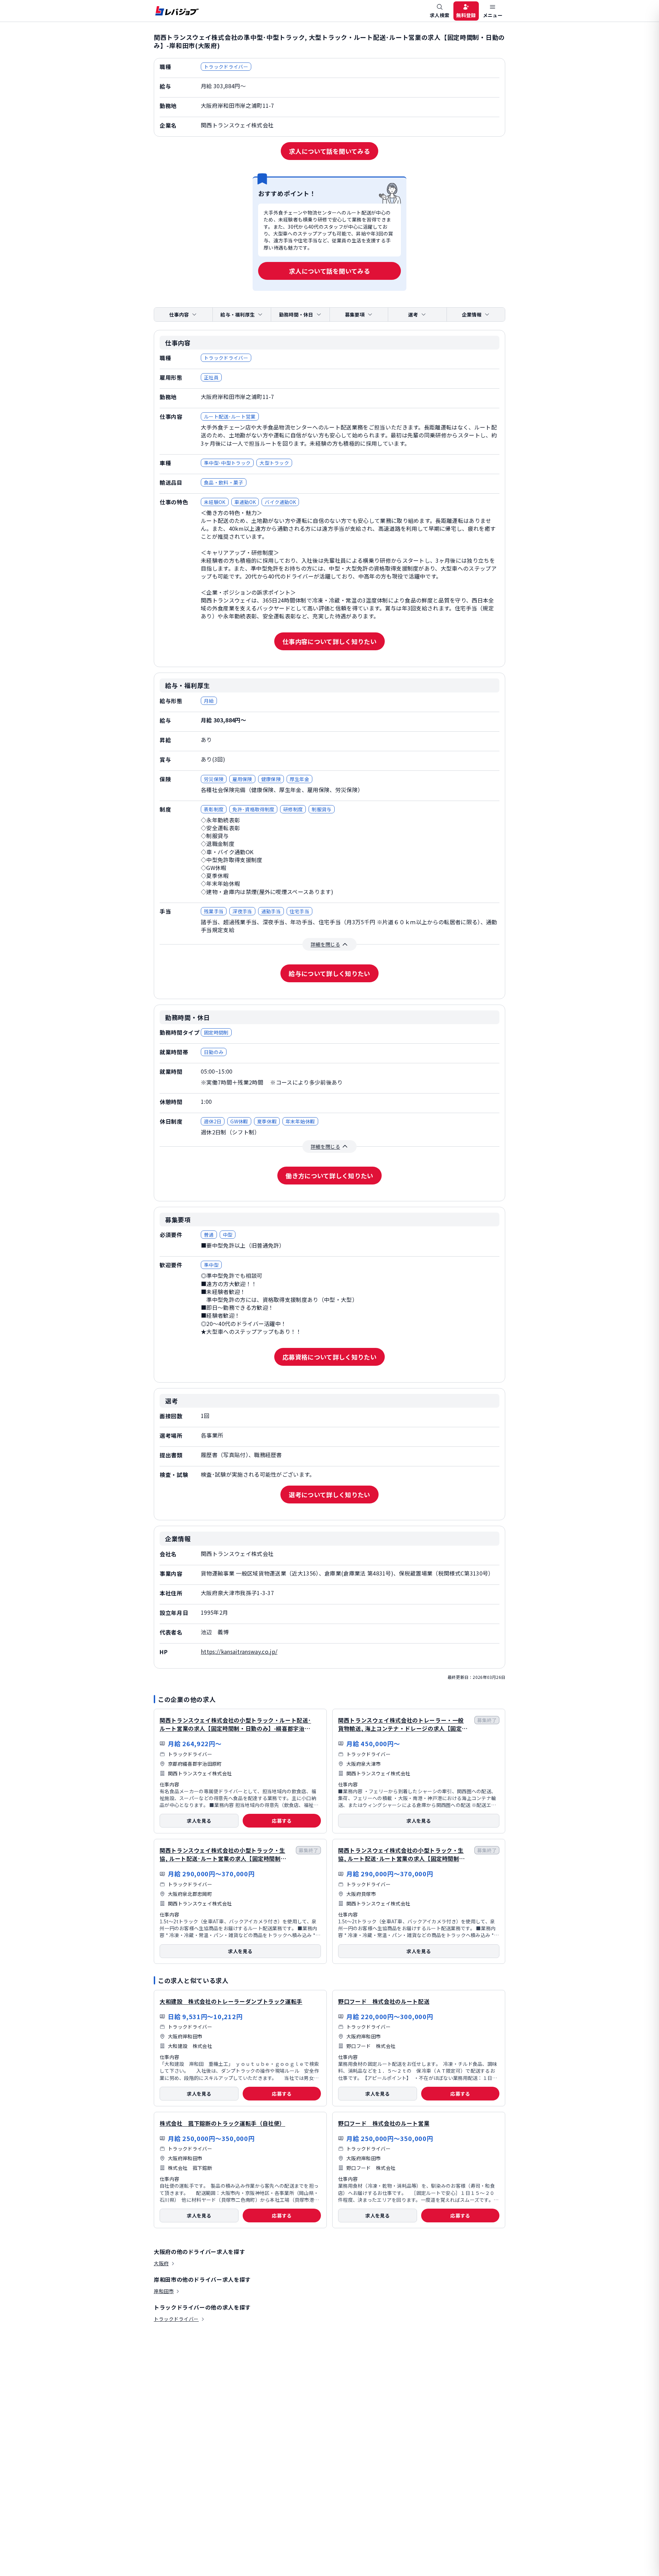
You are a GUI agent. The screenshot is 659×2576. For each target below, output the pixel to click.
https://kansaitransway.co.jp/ (239, 1651)
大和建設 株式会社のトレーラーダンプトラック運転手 (231, 2001)
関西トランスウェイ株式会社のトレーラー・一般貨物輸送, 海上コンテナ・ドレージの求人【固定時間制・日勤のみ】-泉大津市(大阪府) (403, 1728)
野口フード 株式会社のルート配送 (384, 2001)
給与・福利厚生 (238, 314)
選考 (413, 314)
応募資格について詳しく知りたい (329, 1357)
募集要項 (355, 314)
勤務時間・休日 (296, 314)
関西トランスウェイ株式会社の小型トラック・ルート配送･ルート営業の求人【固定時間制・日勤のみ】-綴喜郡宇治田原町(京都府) (235, 1728)
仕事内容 (179, 314)
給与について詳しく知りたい (329, 973)
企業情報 (472, 314)
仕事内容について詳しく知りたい (329, 641)
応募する (282, 1821)
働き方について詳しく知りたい (329, 1176)
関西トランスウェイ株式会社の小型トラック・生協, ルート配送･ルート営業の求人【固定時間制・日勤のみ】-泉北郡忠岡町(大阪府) (223, 1858)
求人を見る (199, 1821)
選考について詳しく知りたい (329, 1495)
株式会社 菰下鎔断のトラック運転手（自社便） (222, 2123)
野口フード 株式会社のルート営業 (384, 2123)
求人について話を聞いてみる (329, 151)
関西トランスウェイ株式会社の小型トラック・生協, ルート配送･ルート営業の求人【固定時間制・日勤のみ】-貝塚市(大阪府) (401, 1858)
